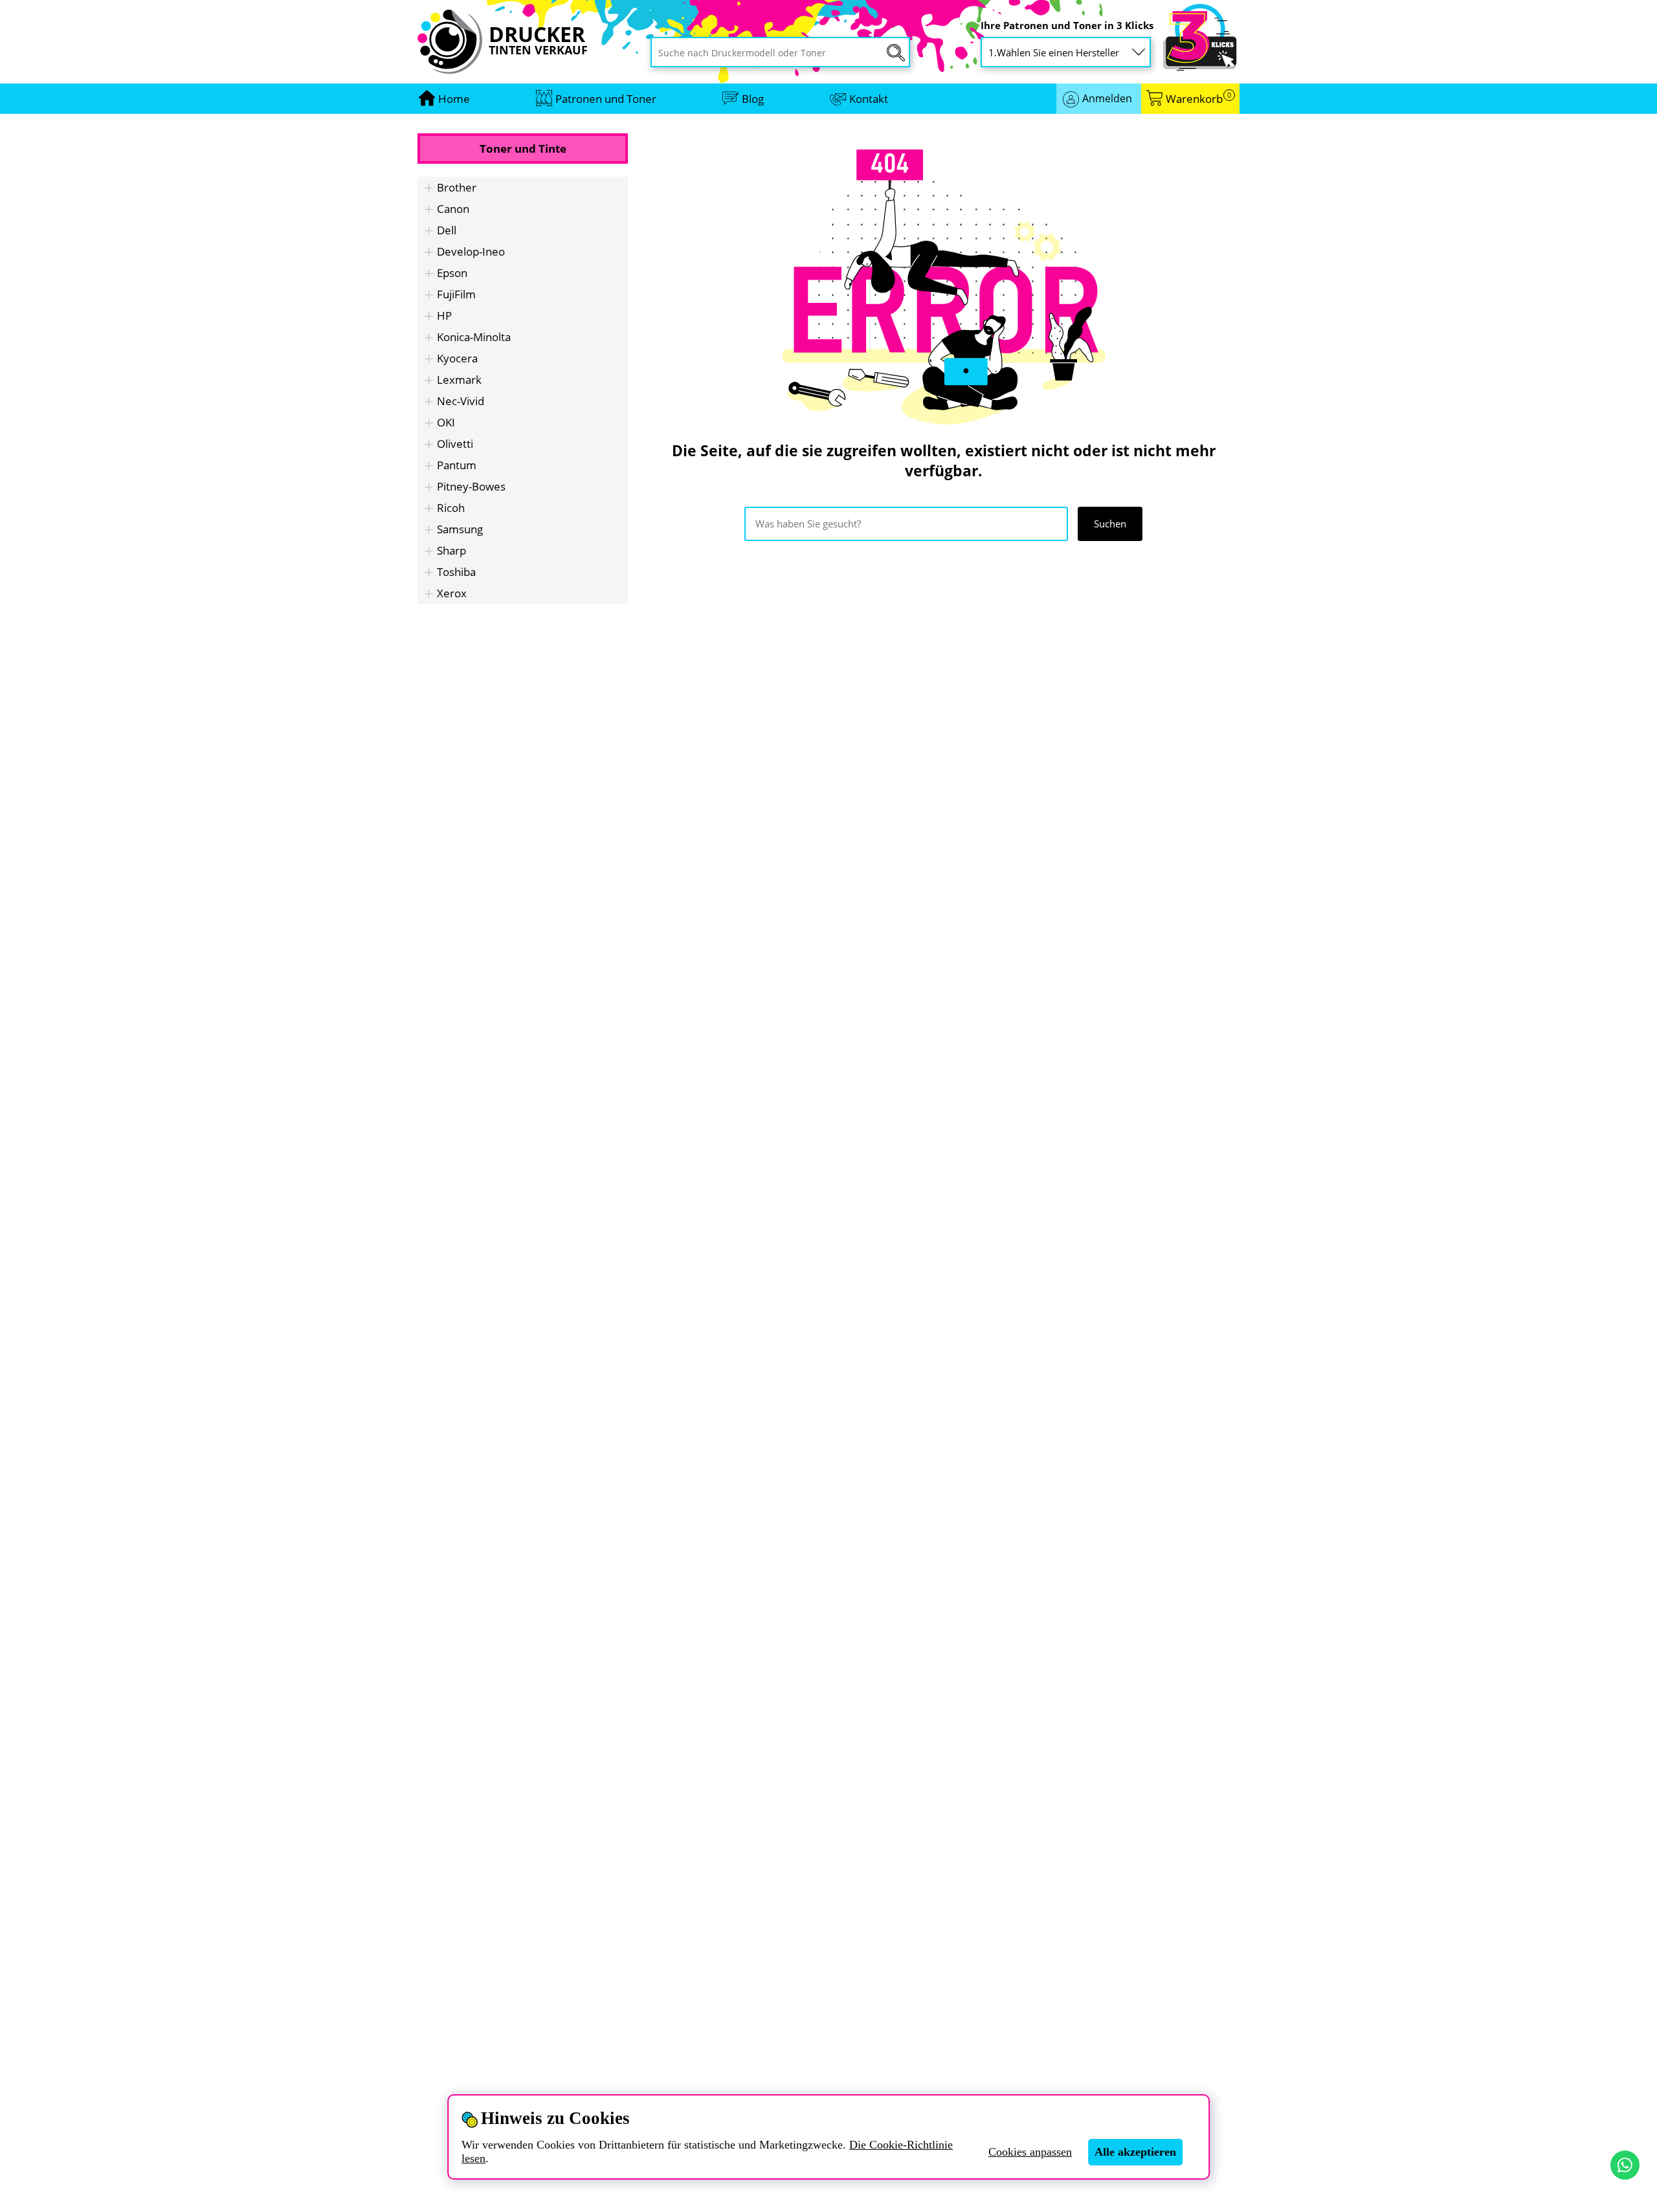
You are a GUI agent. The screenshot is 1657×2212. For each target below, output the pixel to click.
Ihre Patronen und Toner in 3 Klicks (1067, 26)
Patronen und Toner (606, 99)
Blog (753, 99)
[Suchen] (896, 53)
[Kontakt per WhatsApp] (1625, 2165)
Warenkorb (1198, 99)
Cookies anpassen (1030, 2152)
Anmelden (1107, 98)
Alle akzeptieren (1135, 2152)
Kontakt (869, 99)
